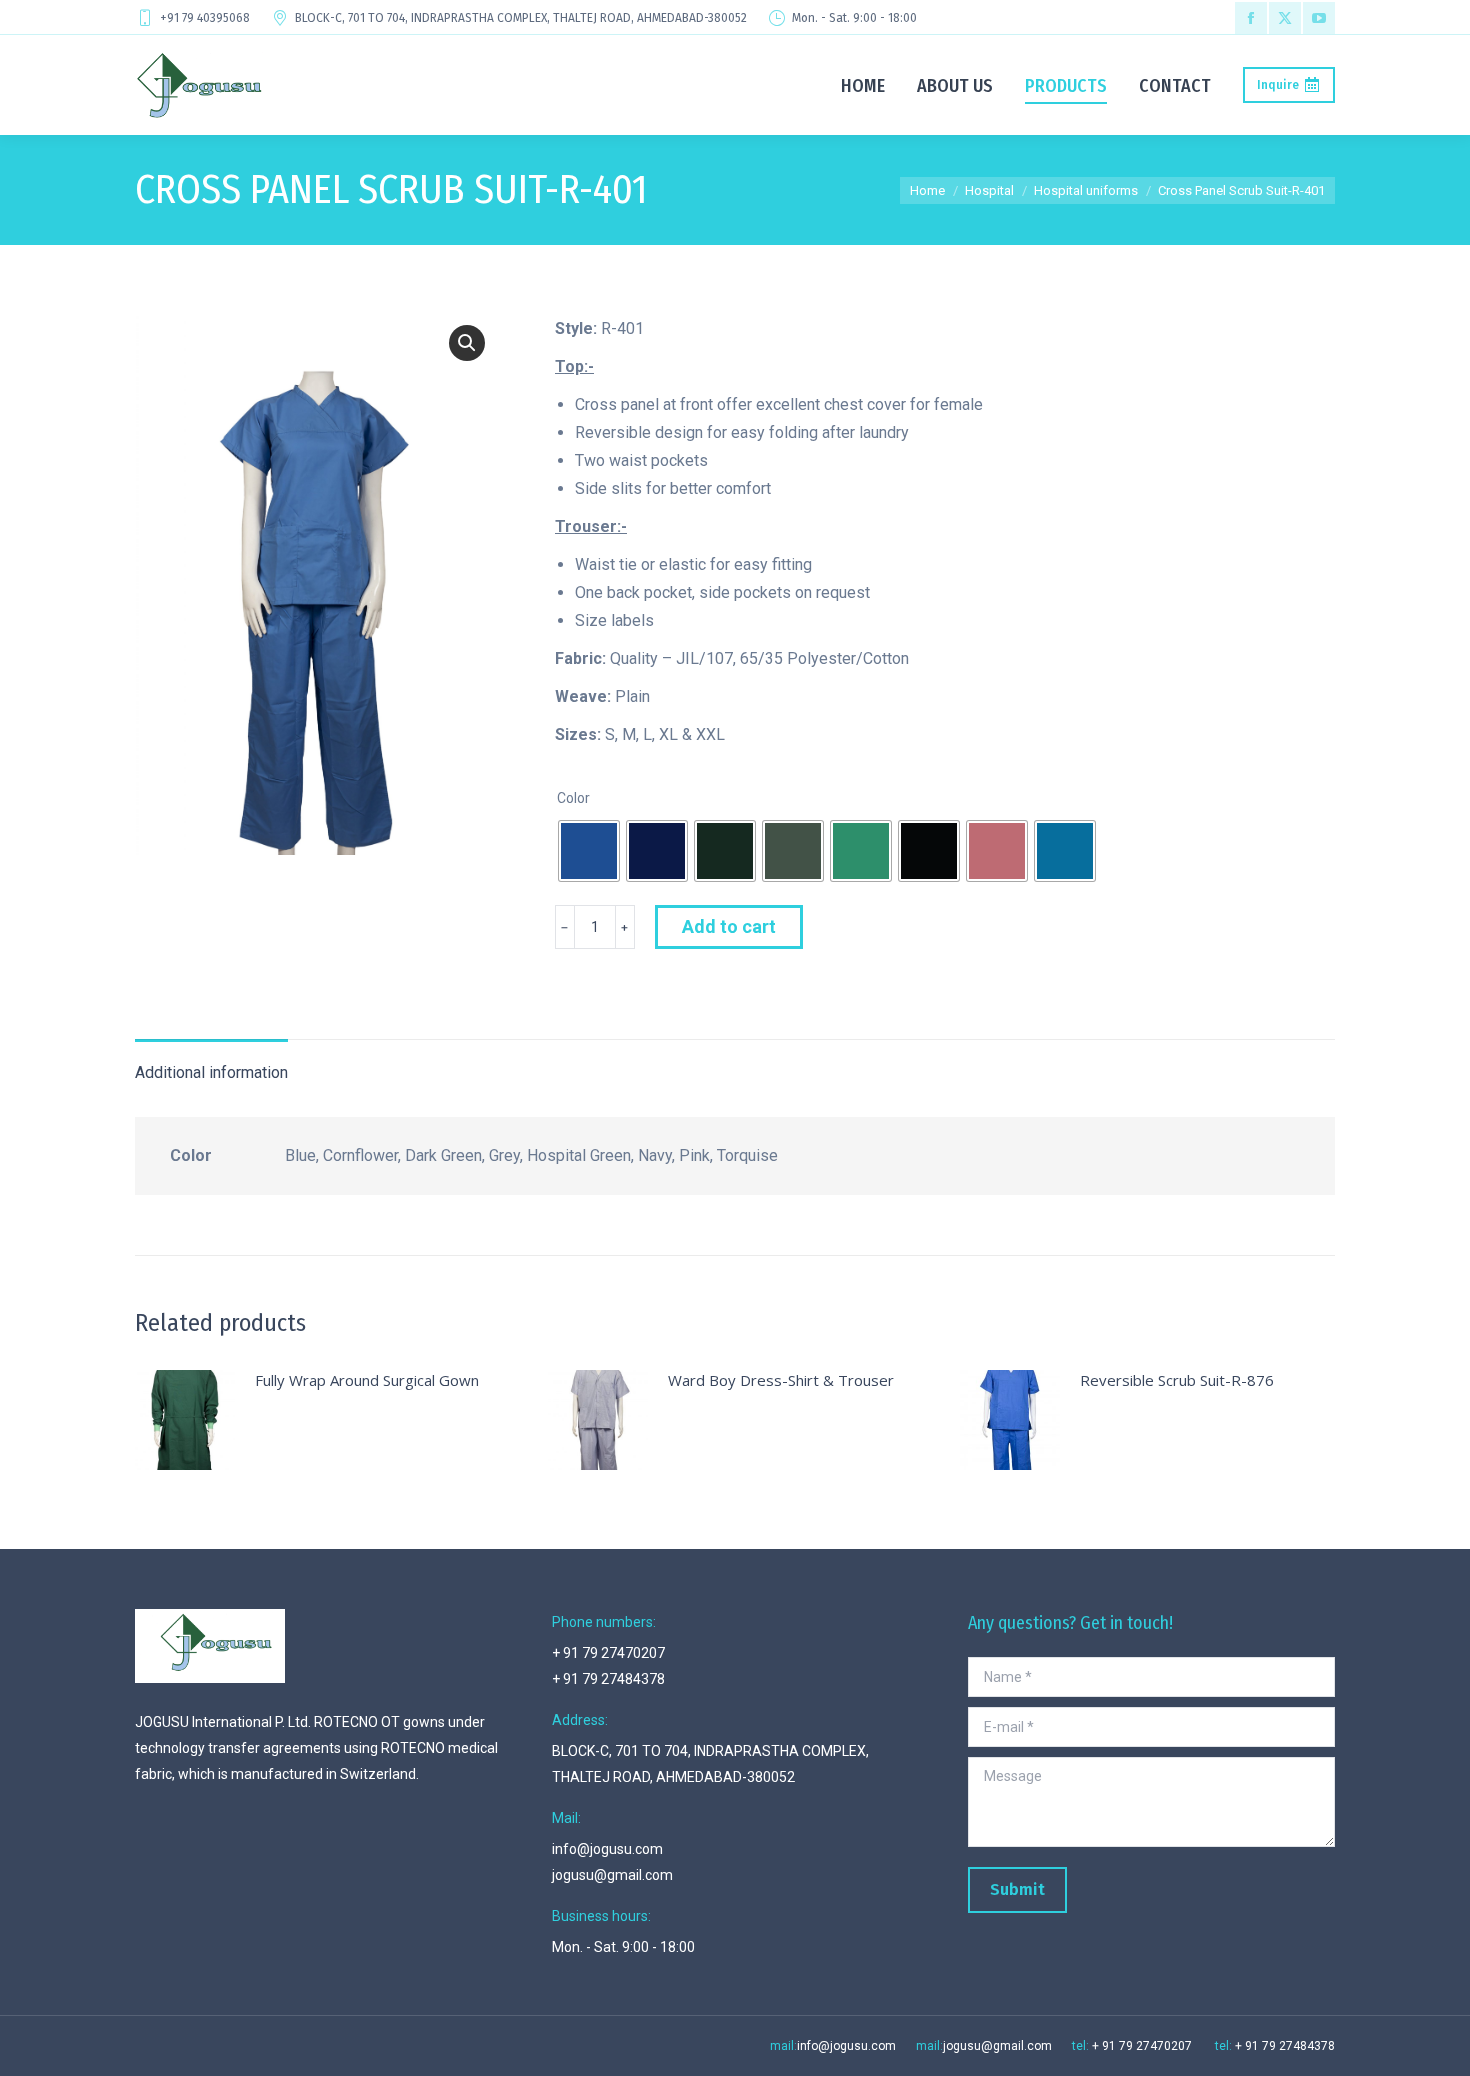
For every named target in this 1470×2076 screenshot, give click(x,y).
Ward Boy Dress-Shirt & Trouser (781, 1380)
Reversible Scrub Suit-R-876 (1177, 1380)
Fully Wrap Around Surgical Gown (367, 1380)
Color (573, 798)
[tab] (211, 1063)
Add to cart (729, 926)
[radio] (589, 851)
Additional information (211, 1072)
